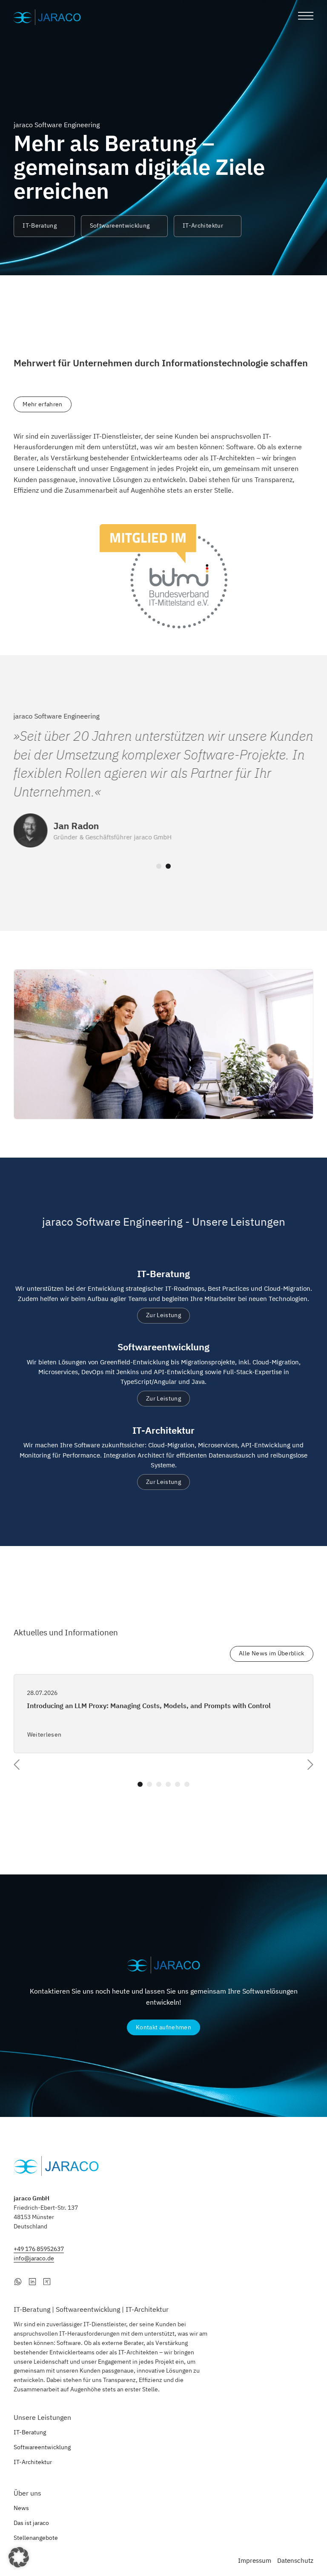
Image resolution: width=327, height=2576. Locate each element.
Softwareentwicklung (120, 225)
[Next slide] (310, 1765)
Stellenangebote (36, 2538)
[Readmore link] (163, 1714)
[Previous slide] (17, 1765)
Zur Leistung (163, 1315)
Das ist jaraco (31, 2523)
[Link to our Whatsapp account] (18, 2281)
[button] (19, 2557)
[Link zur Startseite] (48, 17)
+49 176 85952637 (39, 2249)
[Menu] (306, 17)
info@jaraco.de (34, 2258)
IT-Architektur (203, 225)
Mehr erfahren (43, 404)
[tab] (159, 866)
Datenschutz (295, 2560)
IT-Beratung (40, 225)
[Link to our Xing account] (47, 2281)
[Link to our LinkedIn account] (32, 2281)
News (21, 2508)
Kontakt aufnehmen (163, 2027)
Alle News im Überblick (272, 1653)
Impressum (255, 2560)
